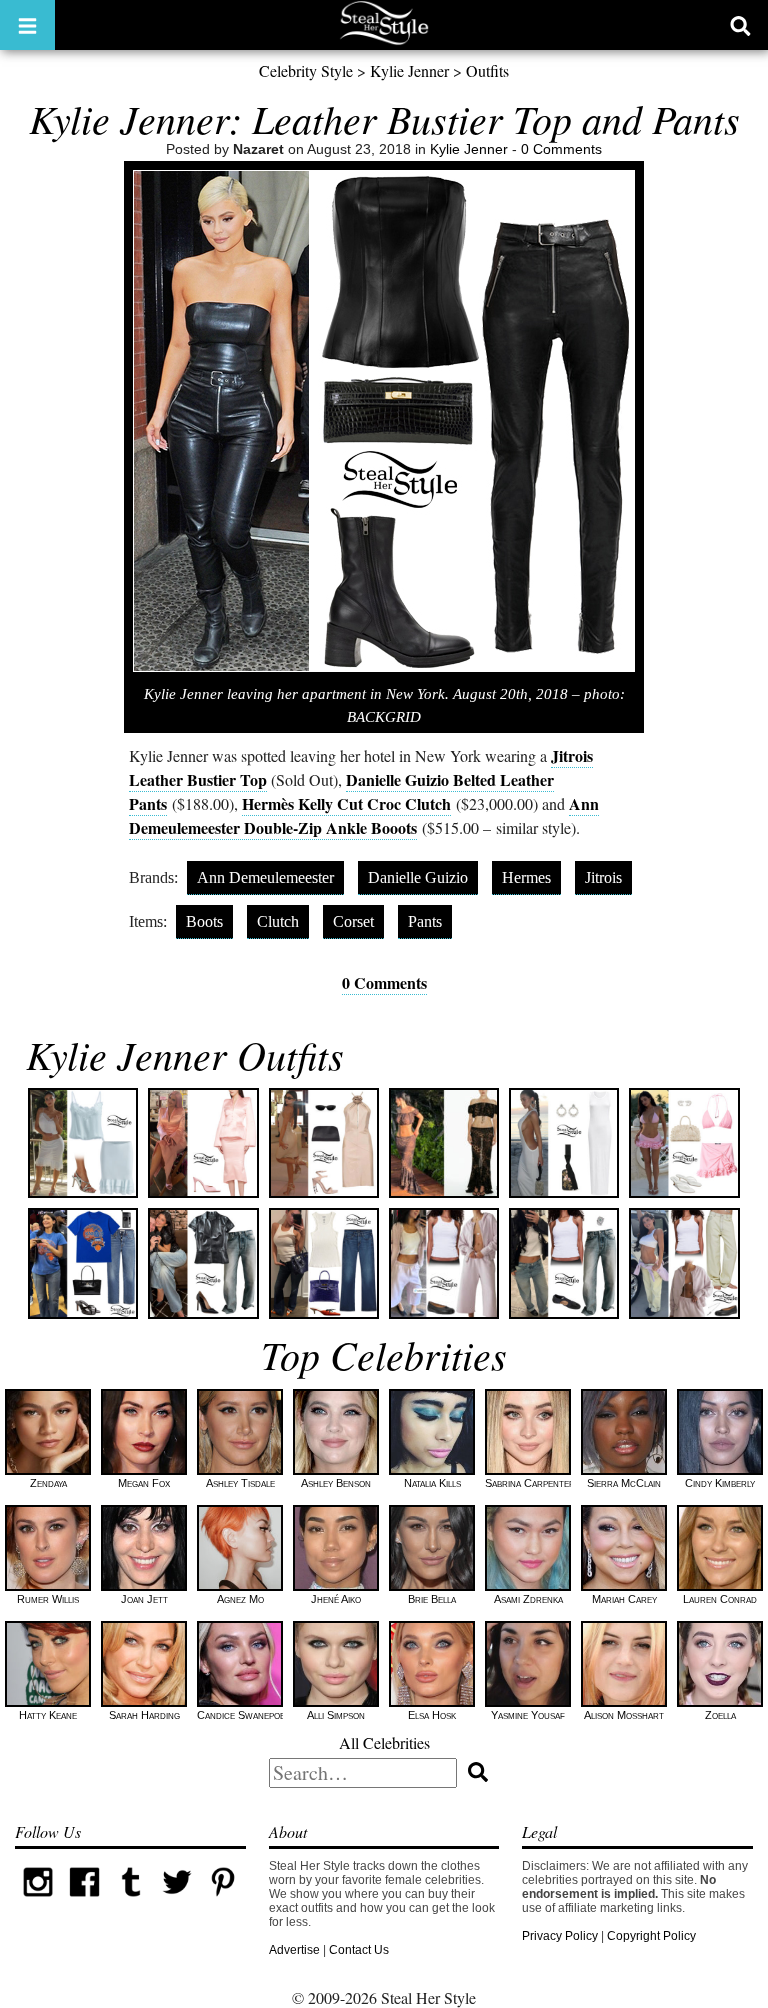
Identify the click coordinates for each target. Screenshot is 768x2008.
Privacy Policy (560, 1936)
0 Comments (561, 149)
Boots (204, 921)
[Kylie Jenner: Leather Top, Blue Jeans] (203, 1263)
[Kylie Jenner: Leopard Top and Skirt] (444, 1143)
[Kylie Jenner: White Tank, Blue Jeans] (324, 1263)
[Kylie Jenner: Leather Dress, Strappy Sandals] (324, 1143)
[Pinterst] (223, 1901)
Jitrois (603, 877)
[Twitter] (177, 1901)
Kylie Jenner (409, 70)
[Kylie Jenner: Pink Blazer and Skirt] (203, 1143)
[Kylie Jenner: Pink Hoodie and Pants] (444, 1263)
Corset (353, 921)
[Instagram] (38, 1901)
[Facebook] (84, 1901)
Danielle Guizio (418, 877)
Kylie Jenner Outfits (185, 1054)
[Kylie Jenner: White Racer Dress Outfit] (564, 1143)
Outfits (487, 70)
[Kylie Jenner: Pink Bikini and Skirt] (684, 1143)
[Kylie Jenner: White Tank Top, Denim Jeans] (564, 1263)
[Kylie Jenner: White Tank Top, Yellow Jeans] (684, 1263)
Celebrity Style (306, 70)
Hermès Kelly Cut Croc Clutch (346, 803)
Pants (425, 921)
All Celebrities (384, 1742)
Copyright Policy (651, 1936)
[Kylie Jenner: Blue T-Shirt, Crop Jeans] (83, 1263)
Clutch (278, 921)
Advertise (294, 1950)
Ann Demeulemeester (265, 877)
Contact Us (359, 1950)
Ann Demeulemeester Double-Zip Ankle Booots (364, 815)
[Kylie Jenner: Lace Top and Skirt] (83, 1143)
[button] (27, 25)
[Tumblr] (131, 1901)
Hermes (526, 877)
